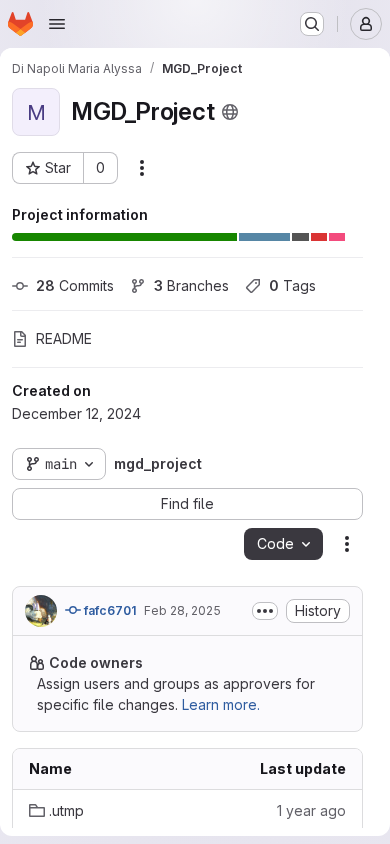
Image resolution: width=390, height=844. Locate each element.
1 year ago (311, 810)
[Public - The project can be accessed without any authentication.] (230, 112)
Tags (292, 285)
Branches (191, 285)
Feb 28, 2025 (182, 610)
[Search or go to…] (312, 24)
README (64, 338)
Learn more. (221, 704)
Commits (75, 285)
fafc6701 (108, 610)
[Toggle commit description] (265, 611)
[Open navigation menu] (57, 24)
